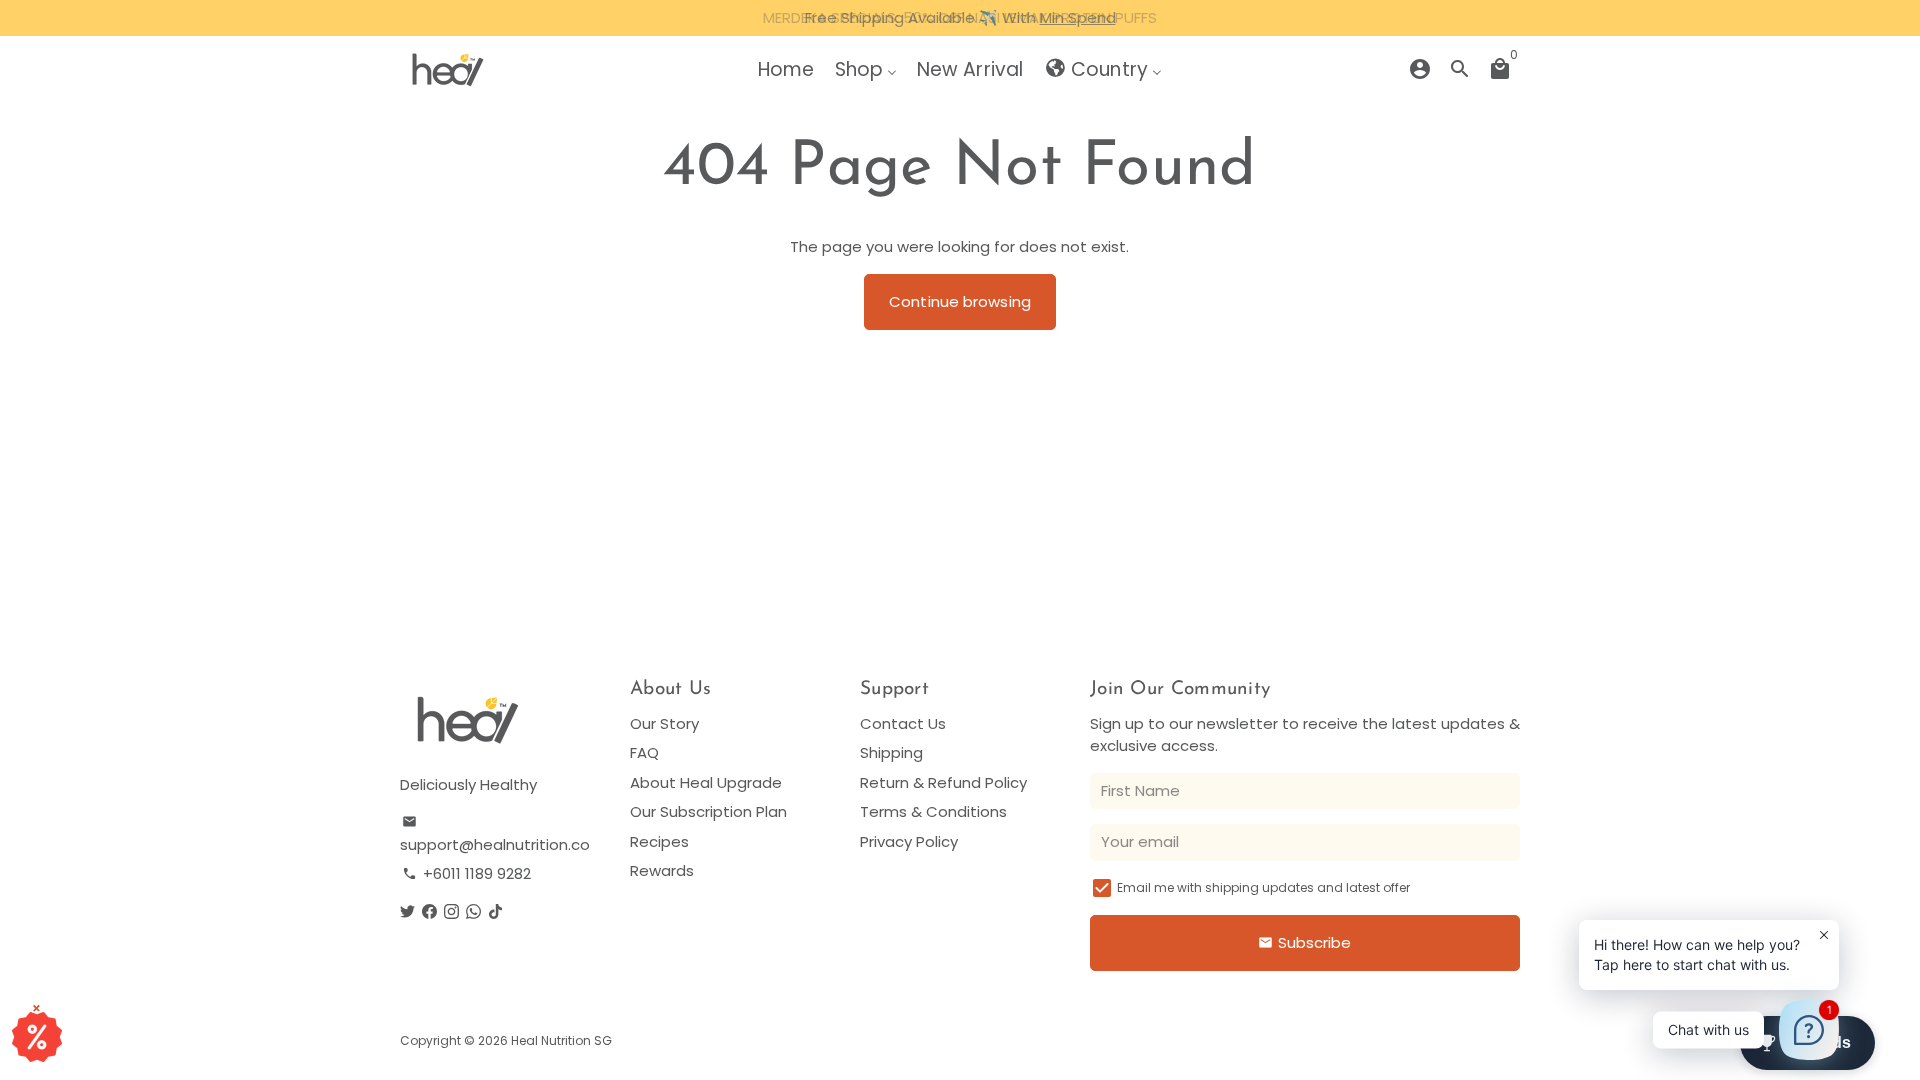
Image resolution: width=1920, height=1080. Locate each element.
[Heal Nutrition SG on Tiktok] (495, 911)
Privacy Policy (909, 841)
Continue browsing (960, 301)
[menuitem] (786, 69)
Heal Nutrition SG (561, 1040)
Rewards (662, 870)
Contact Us (903, 723)
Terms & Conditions (933, 811)
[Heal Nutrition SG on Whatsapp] (473, 911)
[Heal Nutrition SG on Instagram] (451, 911)
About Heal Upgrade (706, 782)
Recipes (659, 841)
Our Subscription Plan (708, 811)
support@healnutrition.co (495, 834)
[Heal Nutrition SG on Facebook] (429, 911)
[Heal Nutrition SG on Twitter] (407, 911)
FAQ (644, 752)
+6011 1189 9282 (466, 873)
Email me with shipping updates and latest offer (1263, 887)
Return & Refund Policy (943, 782)
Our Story (664, 723)
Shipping (891, 752)
